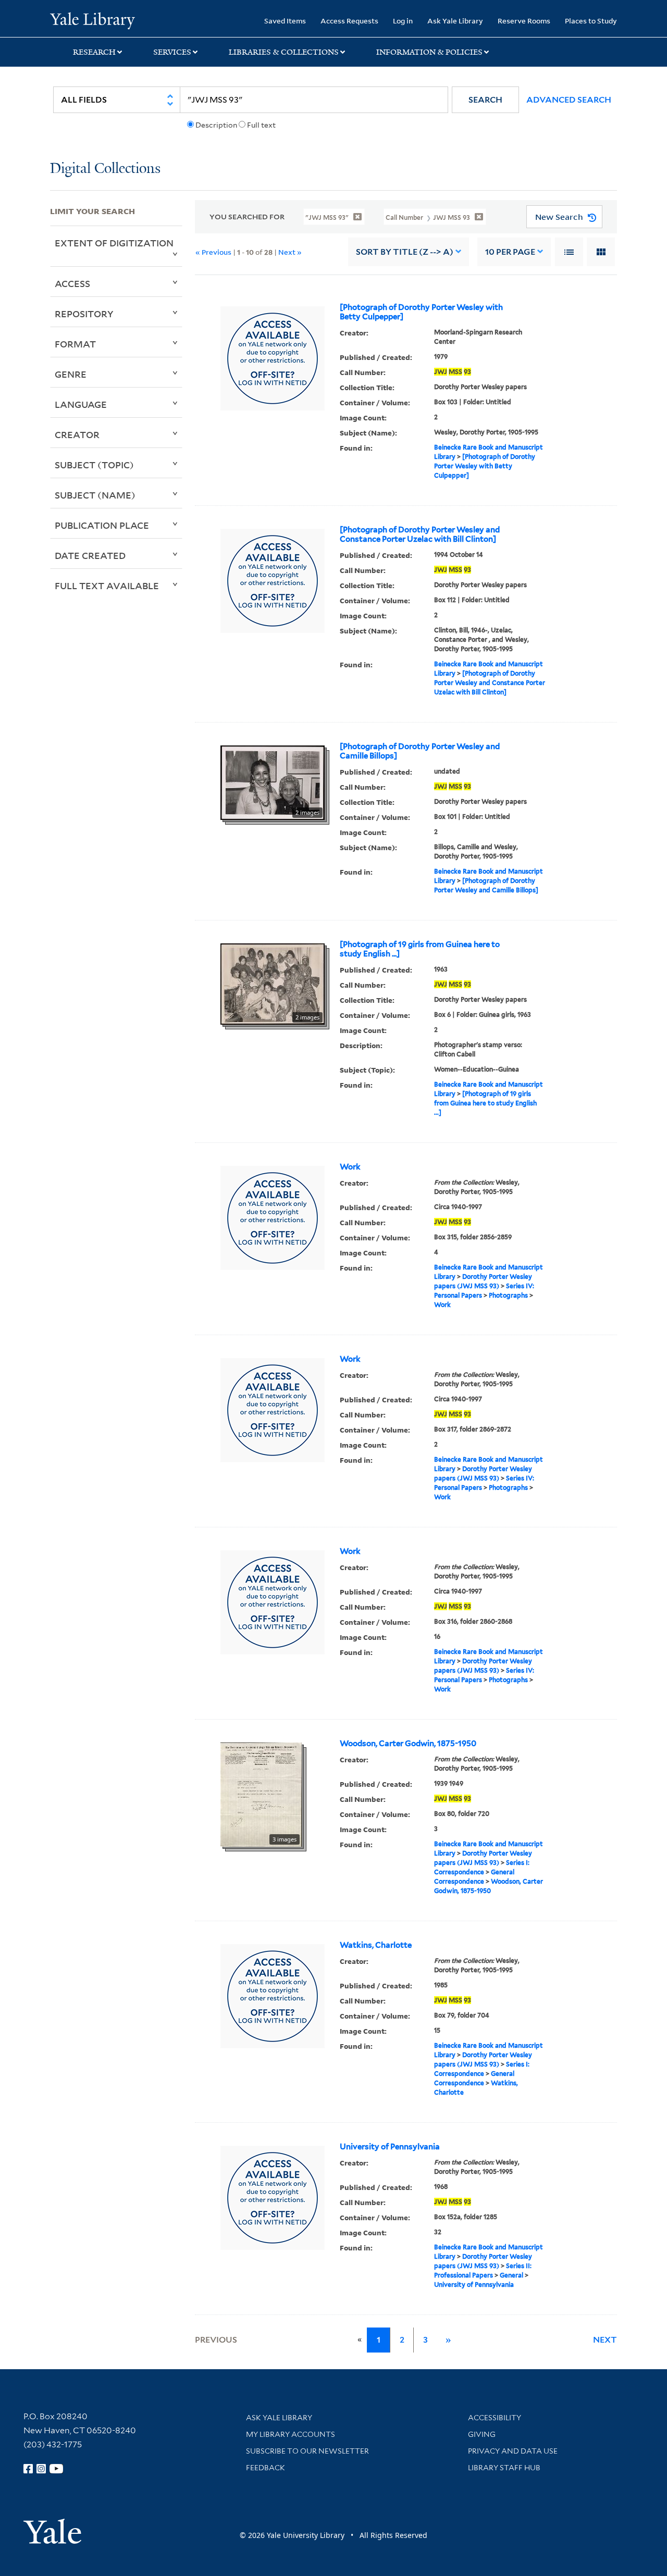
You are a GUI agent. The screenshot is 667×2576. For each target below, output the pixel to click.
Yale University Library (92, 20)
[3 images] (261, 1794)
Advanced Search (569, 100)
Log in (403, 21)
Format (75, 344)
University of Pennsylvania (390, 2147)
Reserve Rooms (524, 21)
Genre (71, 374)
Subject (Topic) (94, 465)
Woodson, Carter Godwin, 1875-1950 (408, 1744)
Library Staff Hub (504, 2468)
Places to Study (591, 21)
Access (72, 283)
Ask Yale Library (455, 21)
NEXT (605, 2340)
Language (81, 404)
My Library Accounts (291, 2434)
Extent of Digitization (114, 243)
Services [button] (172, 52)
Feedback (265, 2468)
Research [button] (94, 52)
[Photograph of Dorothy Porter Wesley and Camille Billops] (420, 751)
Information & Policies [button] (429, 52)
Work (350, 1167)
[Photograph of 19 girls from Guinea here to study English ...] (420, 949)
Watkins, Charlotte (376, 1945)
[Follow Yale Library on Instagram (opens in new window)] (41, 2469)
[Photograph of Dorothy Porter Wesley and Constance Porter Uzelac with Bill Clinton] (420, 534)
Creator (77, 434)
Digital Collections (105, 169)
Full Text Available (107, 586)
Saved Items (285, 21)
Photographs (508, 1295)
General (511, 2275)
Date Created (90, 555)
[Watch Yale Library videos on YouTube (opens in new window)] (56, 2469)
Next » (290, 252)
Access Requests (349, 21)
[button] (485, 100)
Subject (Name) (95, 495)
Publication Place (102, 525)
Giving (482, 2434)
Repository (84, 314)
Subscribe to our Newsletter (307, 2451)
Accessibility (495, 2418)
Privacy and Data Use (513, 2451)
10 (510, 252)
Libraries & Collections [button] (284, 52)
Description (216, 125)
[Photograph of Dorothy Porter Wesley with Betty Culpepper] (421, 312)
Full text (261, 125)
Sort (405, 252)
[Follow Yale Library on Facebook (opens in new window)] (28, 2469)
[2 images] (273, 782)
